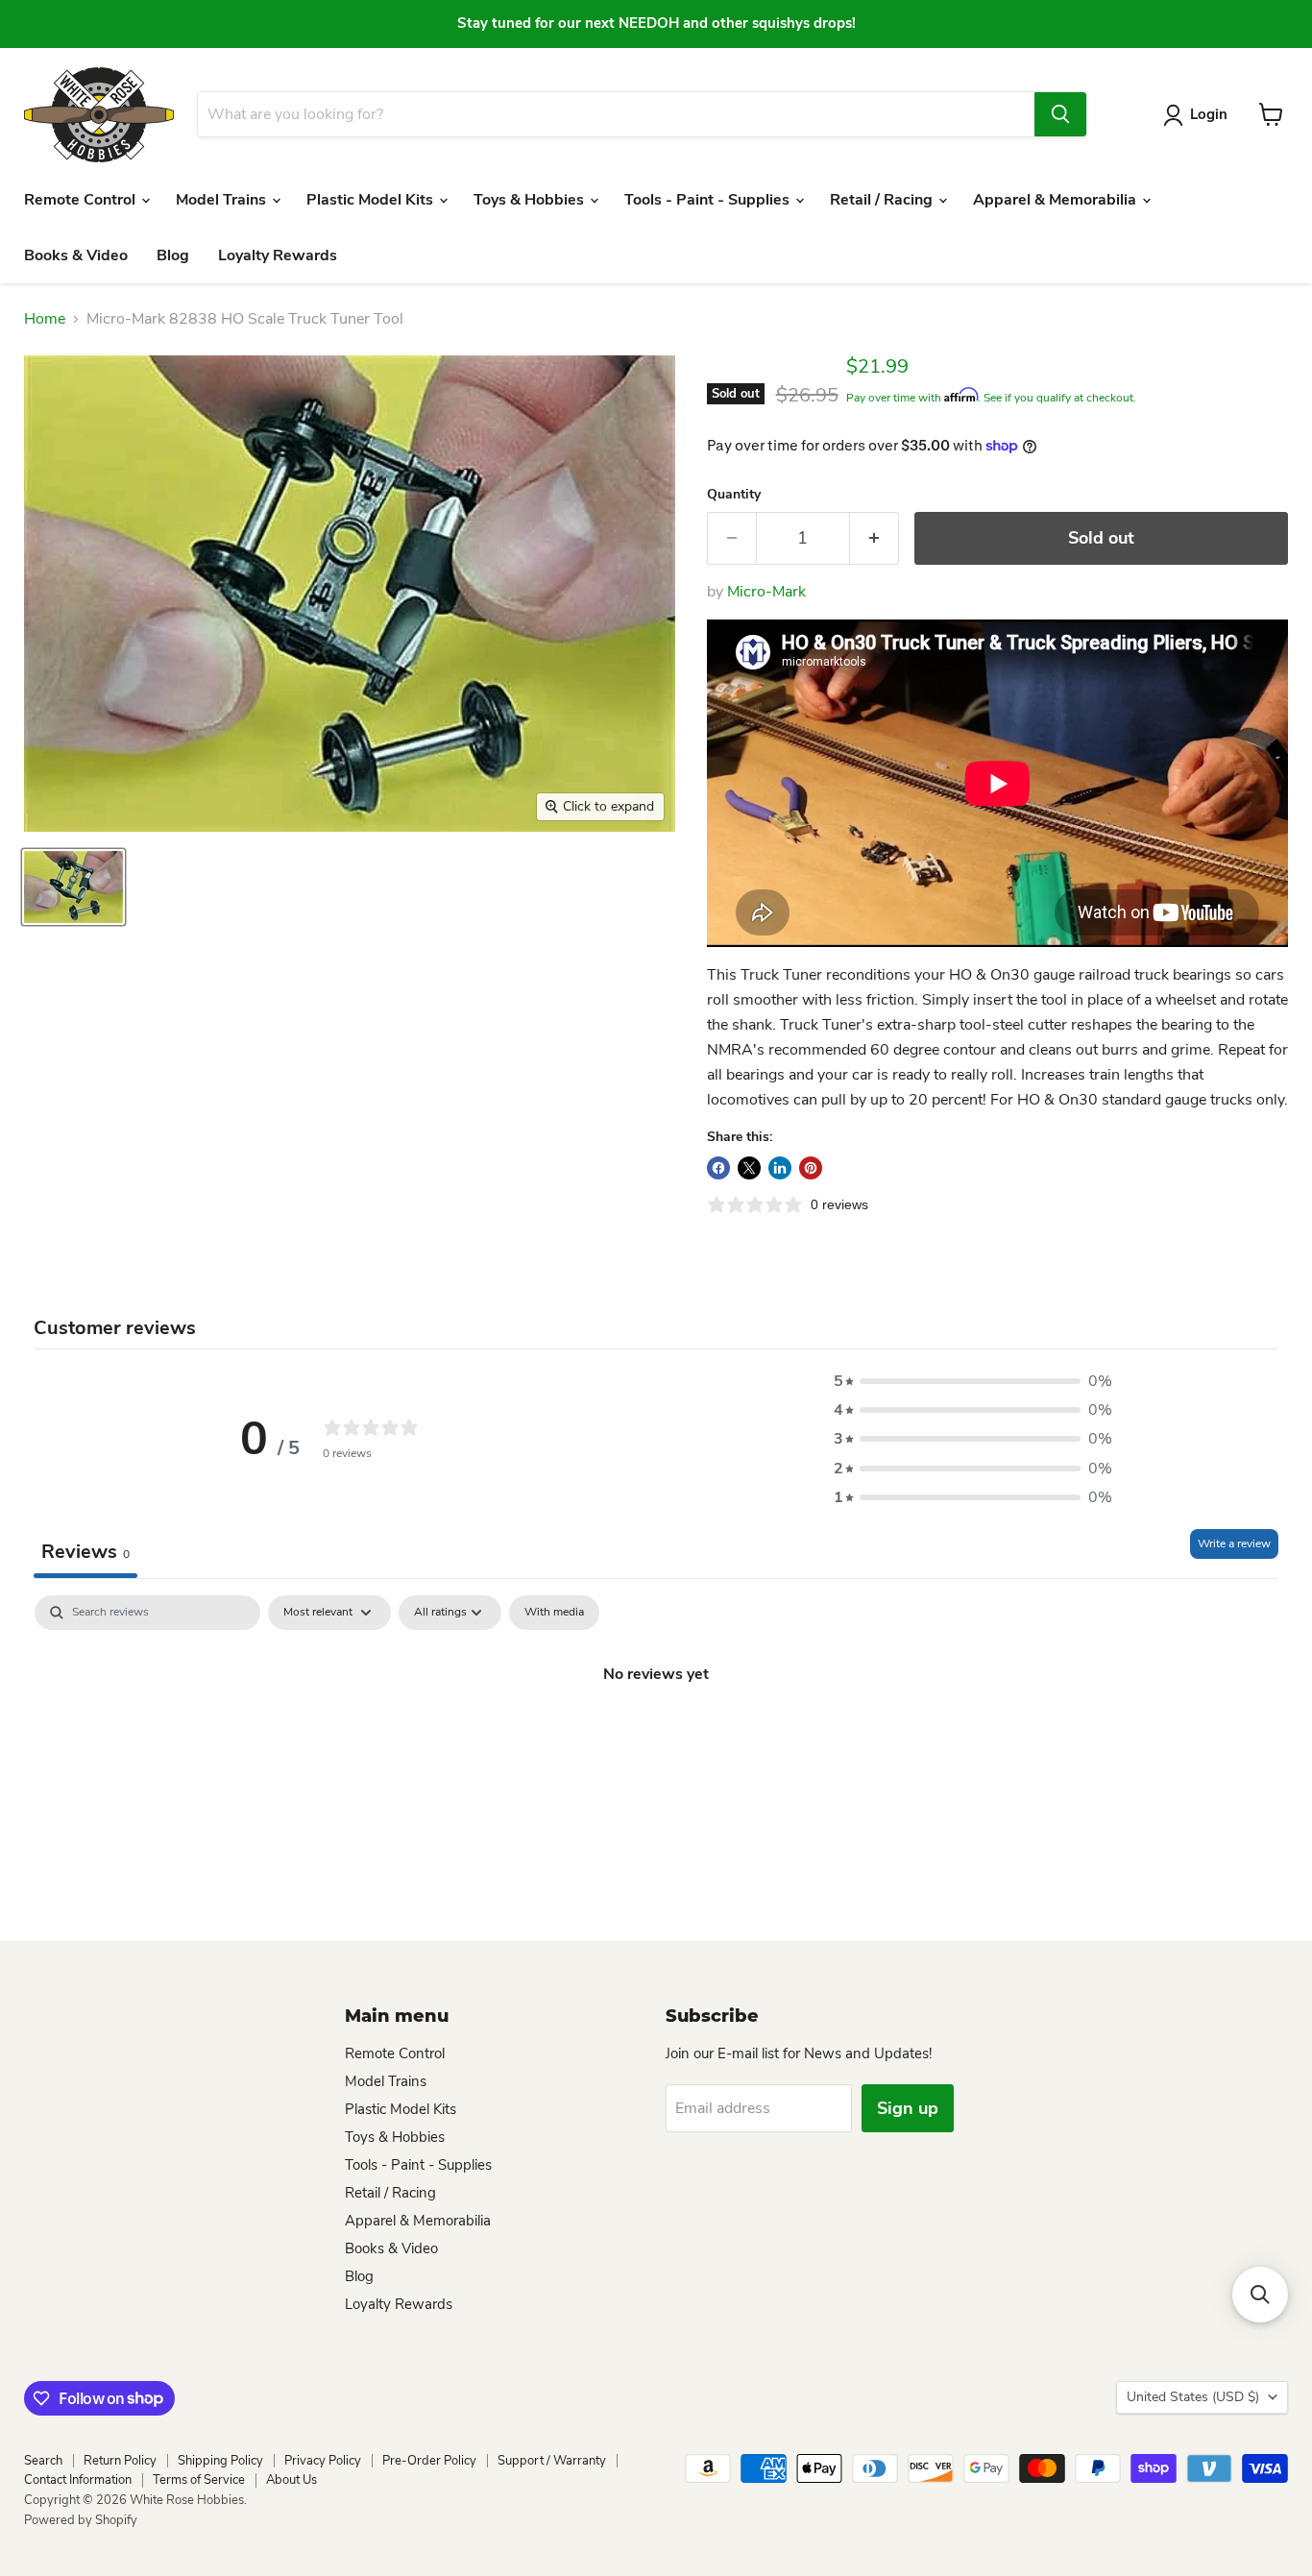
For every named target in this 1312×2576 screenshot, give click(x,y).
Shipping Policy (220, 2461)
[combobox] (616, 114)
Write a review (1234, 1543)
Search (43, 2461)
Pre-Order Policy (429, 2461)
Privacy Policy (323, 2461)
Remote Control (82, 200)
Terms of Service (199, 2480)
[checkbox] (554, 1613)
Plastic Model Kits (372, 200)
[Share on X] (749, 1168)
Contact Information (78, 2480)
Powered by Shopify (81, 2520)
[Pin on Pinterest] (811, 1168)
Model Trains (223, 200)
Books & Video (76, 255)
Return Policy (120, 2461)
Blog (173, 255)
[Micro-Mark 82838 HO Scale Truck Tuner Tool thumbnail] (73, 887)
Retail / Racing (883, 200)
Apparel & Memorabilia (1057, 200)
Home (45, 319)
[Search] (1060, 114)
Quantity (734, 495)
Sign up (908, 2108)
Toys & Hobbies (531, 200)
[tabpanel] (656, 1738)
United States (1193, 2397)
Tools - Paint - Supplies (709, 200)
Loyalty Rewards (278, 255)
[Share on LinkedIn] (780, 1168)
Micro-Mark (766, 592)
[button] (973, 1381)
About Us (292, 2480)
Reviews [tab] (85, 1552)
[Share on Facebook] (718, 1168)
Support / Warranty (552, 2461)
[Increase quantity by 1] (875, 538)
